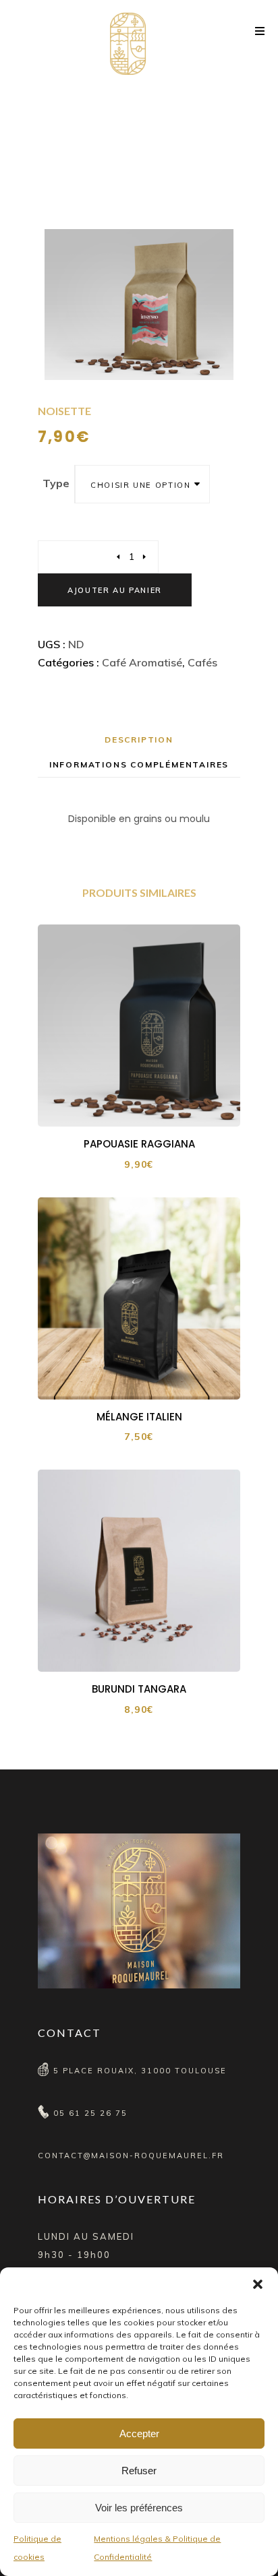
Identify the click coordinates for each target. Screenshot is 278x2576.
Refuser (139, 2471)
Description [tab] (139, 740)
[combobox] (142, 484)
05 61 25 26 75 (90, 2113)
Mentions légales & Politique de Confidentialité (157, 2548)
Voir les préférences (139, 2508)
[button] (258, 2284)
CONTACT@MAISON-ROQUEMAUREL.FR (131, 2156)
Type (56, 483)
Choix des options (148, 1105)
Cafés (202, 662)
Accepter (139, 2433)
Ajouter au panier (115, 590)
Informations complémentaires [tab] (139, 764)
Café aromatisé (142, 662)
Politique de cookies (37, 2548)
